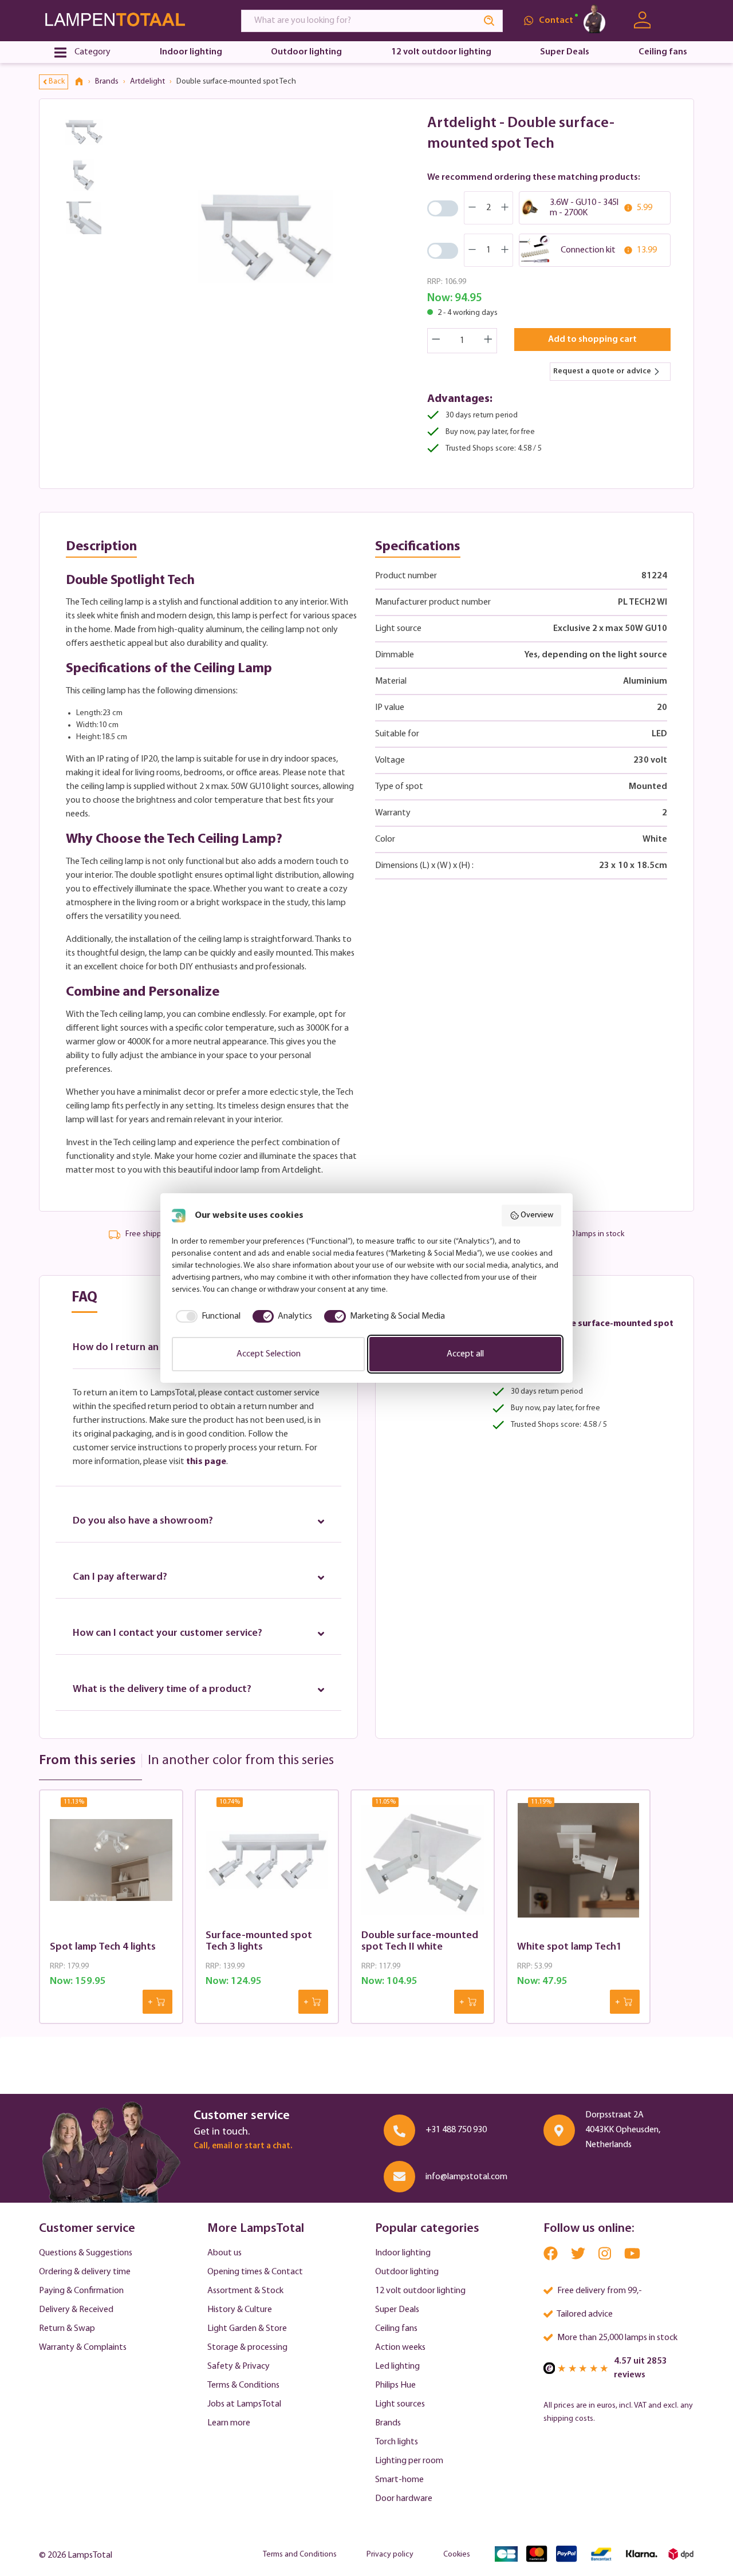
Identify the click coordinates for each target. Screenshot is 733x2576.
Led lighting (397, 2366)
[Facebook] (551, 2256)
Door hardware (404, 2499)
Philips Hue (395, 2385)
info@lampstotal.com (466, 2177)
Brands (388, 2423)
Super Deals (397, 2310)
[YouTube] (632, 2256)
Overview (537, 1215)
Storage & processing (247, 2348)
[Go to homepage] (129, 20)
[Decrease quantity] (436, 341)
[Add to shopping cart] (157, 2002)
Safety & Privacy (239, 2366)
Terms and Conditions (300, 2555)
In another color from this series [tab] (241, 1761)
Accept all (465, 1354)
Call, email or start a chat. (243, 2146)
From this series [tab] (87, 1761)
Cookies (457, 2555)
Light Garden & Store (247, 2329)
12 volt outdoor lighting (420, 2291)
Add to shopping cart (592, 340)
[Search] (490, 21)
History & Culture (240, 2310)
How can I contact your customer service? (168, 1634)
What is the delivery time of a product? (162, 1690)
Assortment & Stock (245, 2291)
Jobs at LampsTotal (244, 2404)
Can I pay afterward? (120, 1577)
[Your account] (642, 20)
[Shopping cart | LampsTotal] (680, 21)
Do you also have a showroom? (143, 1521)
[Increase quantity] (488, 341)
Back (57, 82)
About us (224, 2253)
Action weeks (400, 2348)
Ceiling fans (396, 2329)
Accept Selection (269, 1354)
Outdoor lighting (407, 2272)
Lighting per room (409, 2461)
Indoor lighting (403, 2253)
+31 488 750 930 (456, 2130)
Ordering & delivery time (85, 2272)
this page (206, 1462)
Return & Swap (67, 2329)
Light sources (400, 2404)
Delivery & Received (76, 2310)
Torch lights (397, 2442)
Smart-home (399, 2480)
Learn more (229, 2423)
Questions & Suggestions (86, 2253)
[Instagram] (606, 2256)
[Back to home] (83, 82)
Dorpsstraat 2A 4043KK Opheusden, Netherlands (623, 2130)
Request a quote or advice (602, 371)
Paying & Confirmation (81, 2291)
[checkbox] (206, 1316)
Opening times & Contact (255, 2272)
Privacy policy (390, 2555)
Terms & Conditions (243, 2385)
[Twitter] (579, 2256)
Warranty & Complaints (83, 2348)
